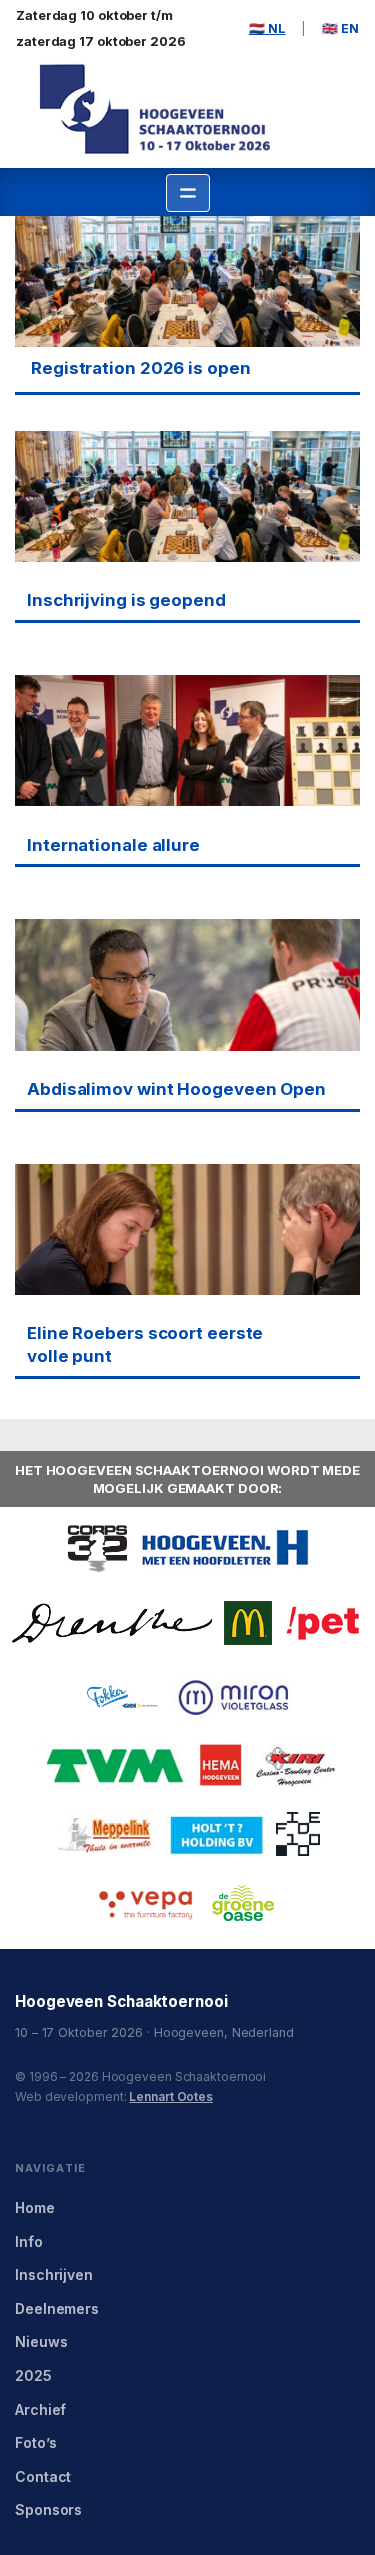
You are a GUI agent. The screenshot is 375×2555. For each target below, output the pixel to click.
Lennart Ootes (171, 2096)
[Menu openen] (188, 193)
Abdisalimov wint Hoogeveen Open (176, 1089)
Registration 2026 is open (141, 368)
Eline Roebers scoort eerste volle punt (145, 1344)
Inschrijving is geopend (126, 600)
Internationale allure (113, 845)
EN (340, 28)
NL (267, 28)
